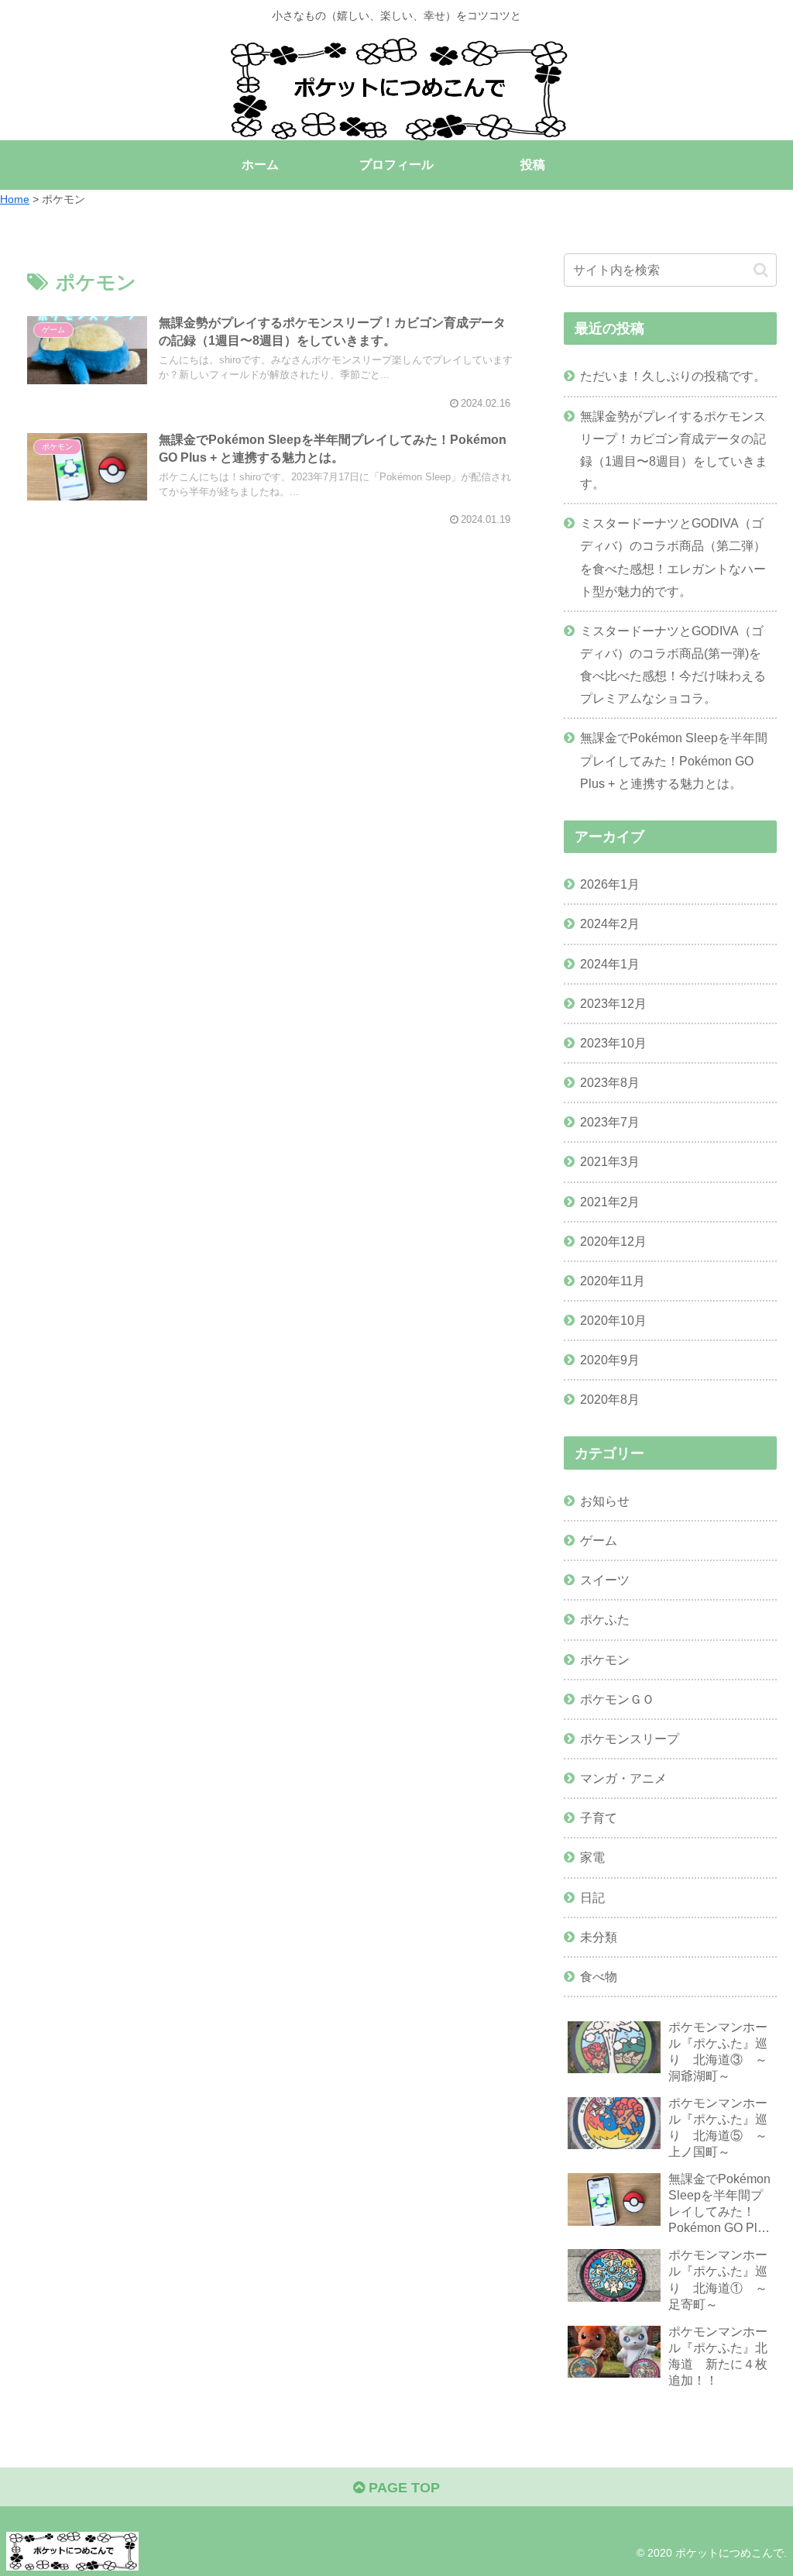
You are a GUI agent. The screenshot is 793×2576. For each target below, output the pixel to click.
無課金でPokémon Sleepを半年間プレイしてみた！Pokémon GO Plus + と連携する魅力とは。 (674, 760)
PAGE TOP (402, 2488)
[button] (761, 270)
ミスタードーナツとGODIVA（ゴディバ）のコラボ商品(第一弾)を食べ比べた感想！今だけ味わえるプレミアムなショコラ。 (673, 664)
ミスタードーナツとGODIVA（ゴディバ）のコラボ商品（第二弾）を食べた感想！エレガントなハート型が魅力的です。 (673, 557)
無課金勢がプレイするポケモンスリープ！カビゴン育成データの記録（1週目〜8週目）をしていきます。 (674, 450)
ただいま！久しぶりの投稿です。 (673, 376)
